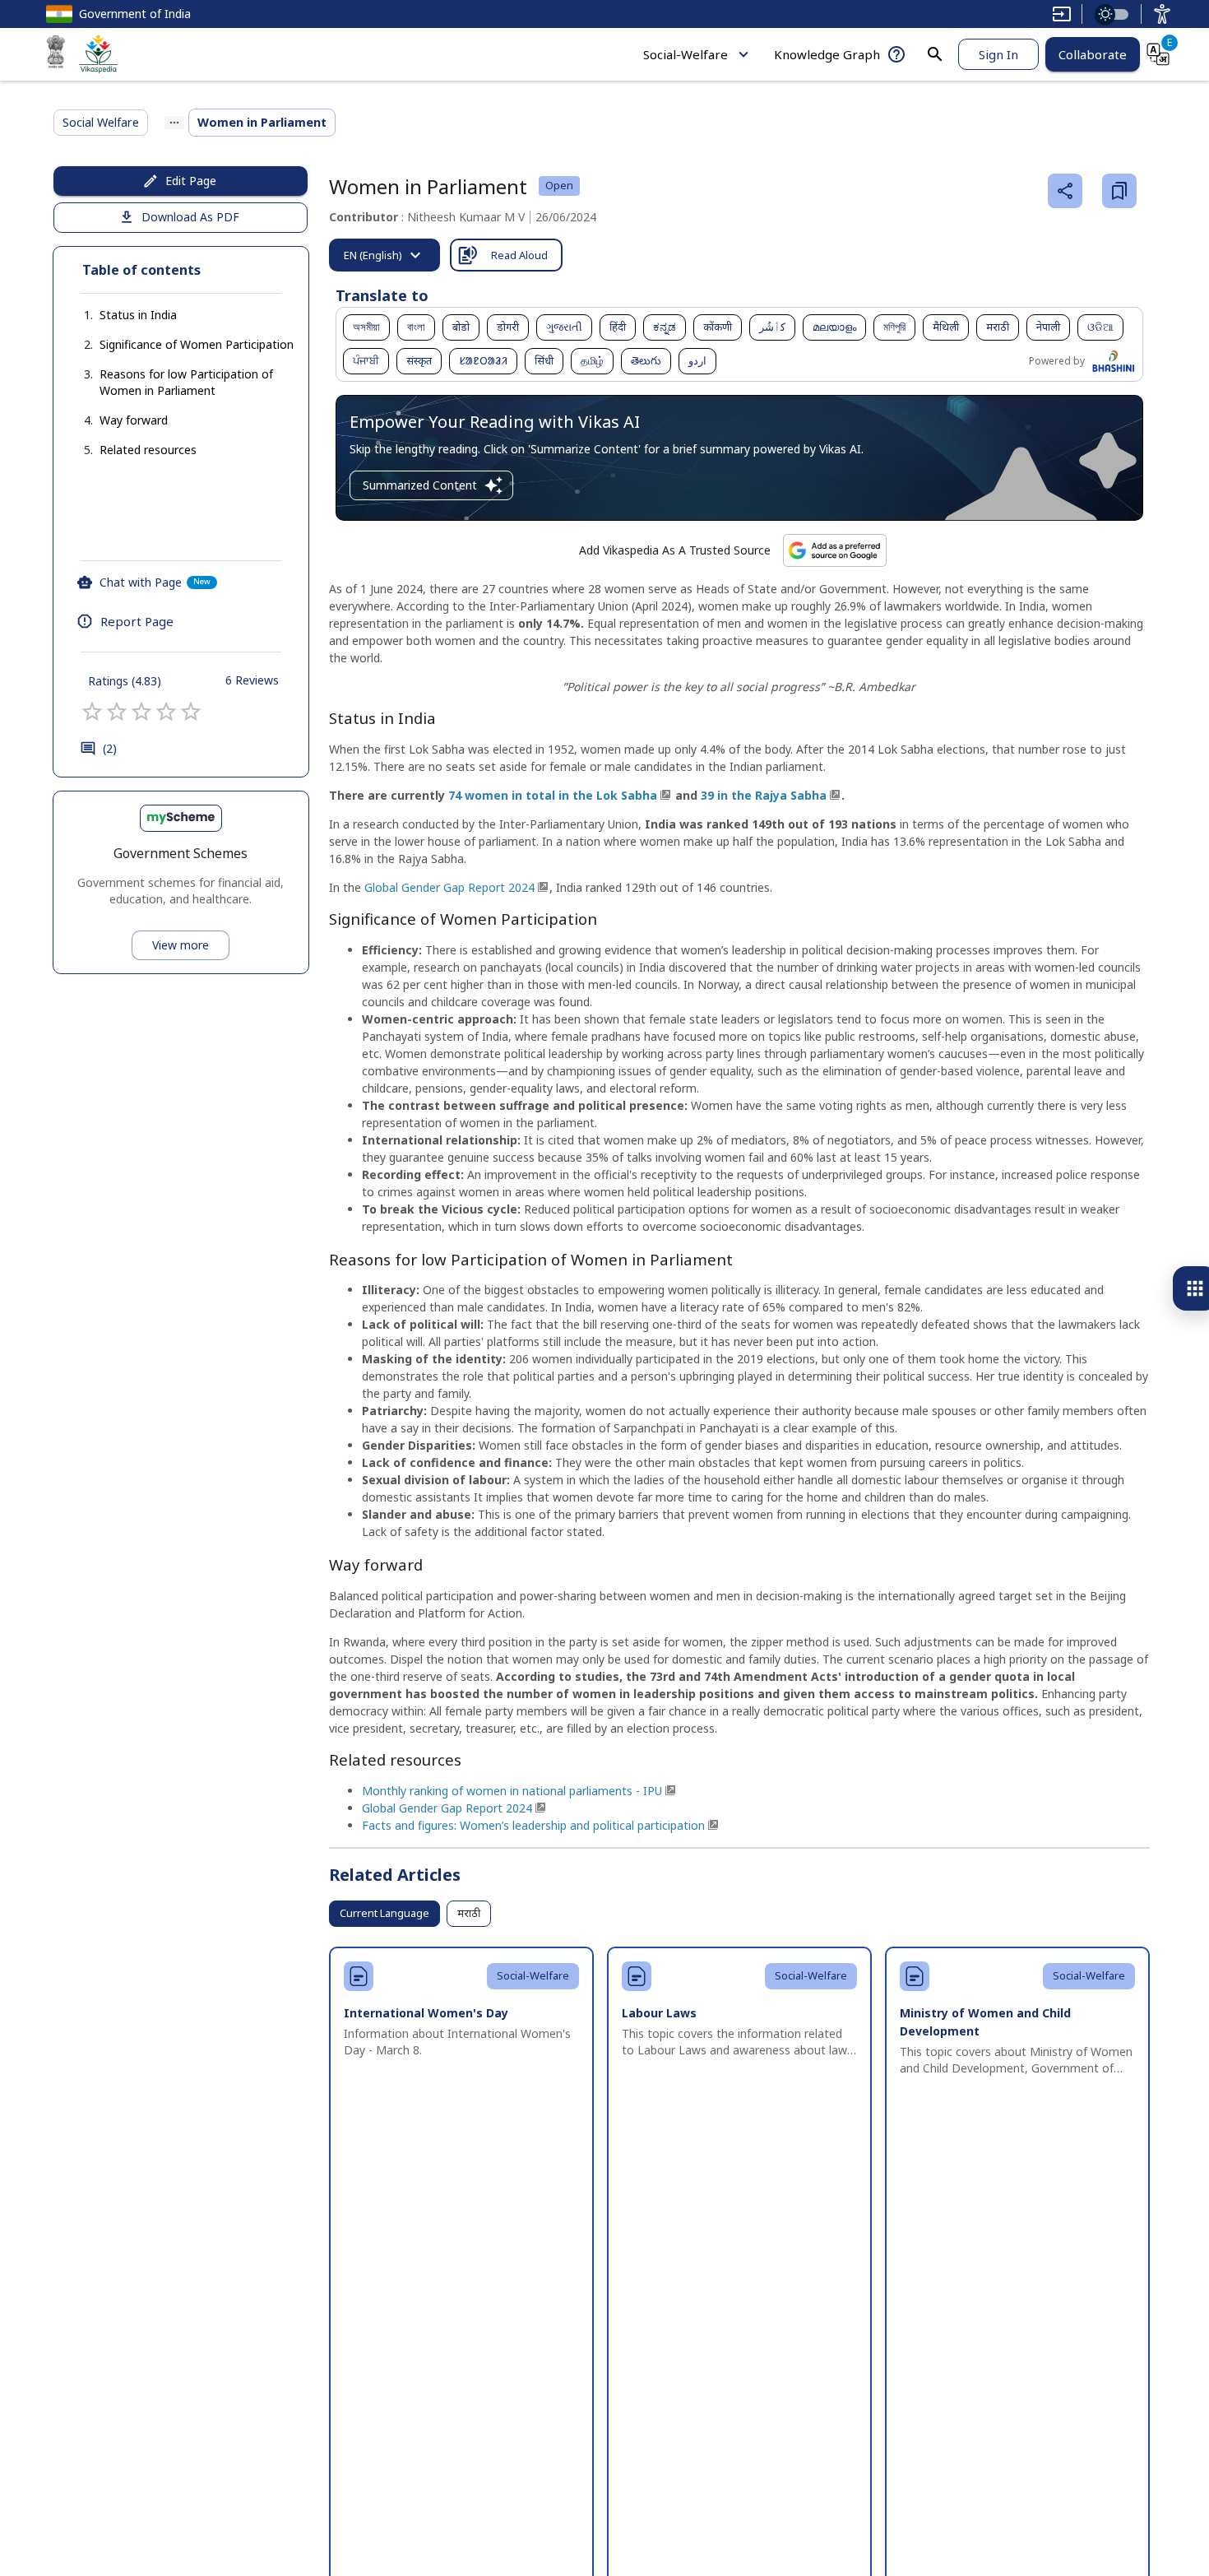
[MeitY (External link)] (56, 54)
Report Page (137, 621)
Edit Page (191, 181)
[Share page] (1065, 191)
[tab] (384, 255)
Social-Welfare (686, 54)
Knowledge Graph (827, 54)
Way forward (134, 420)
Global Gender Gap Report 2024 (449, 887)
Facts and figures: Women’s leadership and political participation (533, 1825)
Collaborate (1093, 54)
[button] (122, 315)
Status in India (138, 315)
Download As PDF (190, 217)
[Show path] (174, 123)
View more (181, 945)
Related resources (148, 450)
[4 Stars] (166, 712)
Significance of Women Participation (197, 344)
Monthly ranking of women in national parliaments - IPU (512, 1791)
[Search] (935, 54)
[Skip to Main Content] (1062, 14)
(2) (110, 748)
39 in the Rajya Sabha (764, 795)
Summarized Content (420, 485)
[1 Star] (92, 712)
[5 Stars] (191, 712)
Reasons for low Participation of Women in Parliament (186, 382)
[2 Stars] (117, 712)
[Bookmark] (1119, 191)
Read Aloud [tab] (519, 255)
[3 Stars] (141, 712)
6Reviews (252, 680)
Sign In (998, 54)
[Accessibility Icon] (1162, 14)
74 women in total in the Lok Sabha (553, 795)
